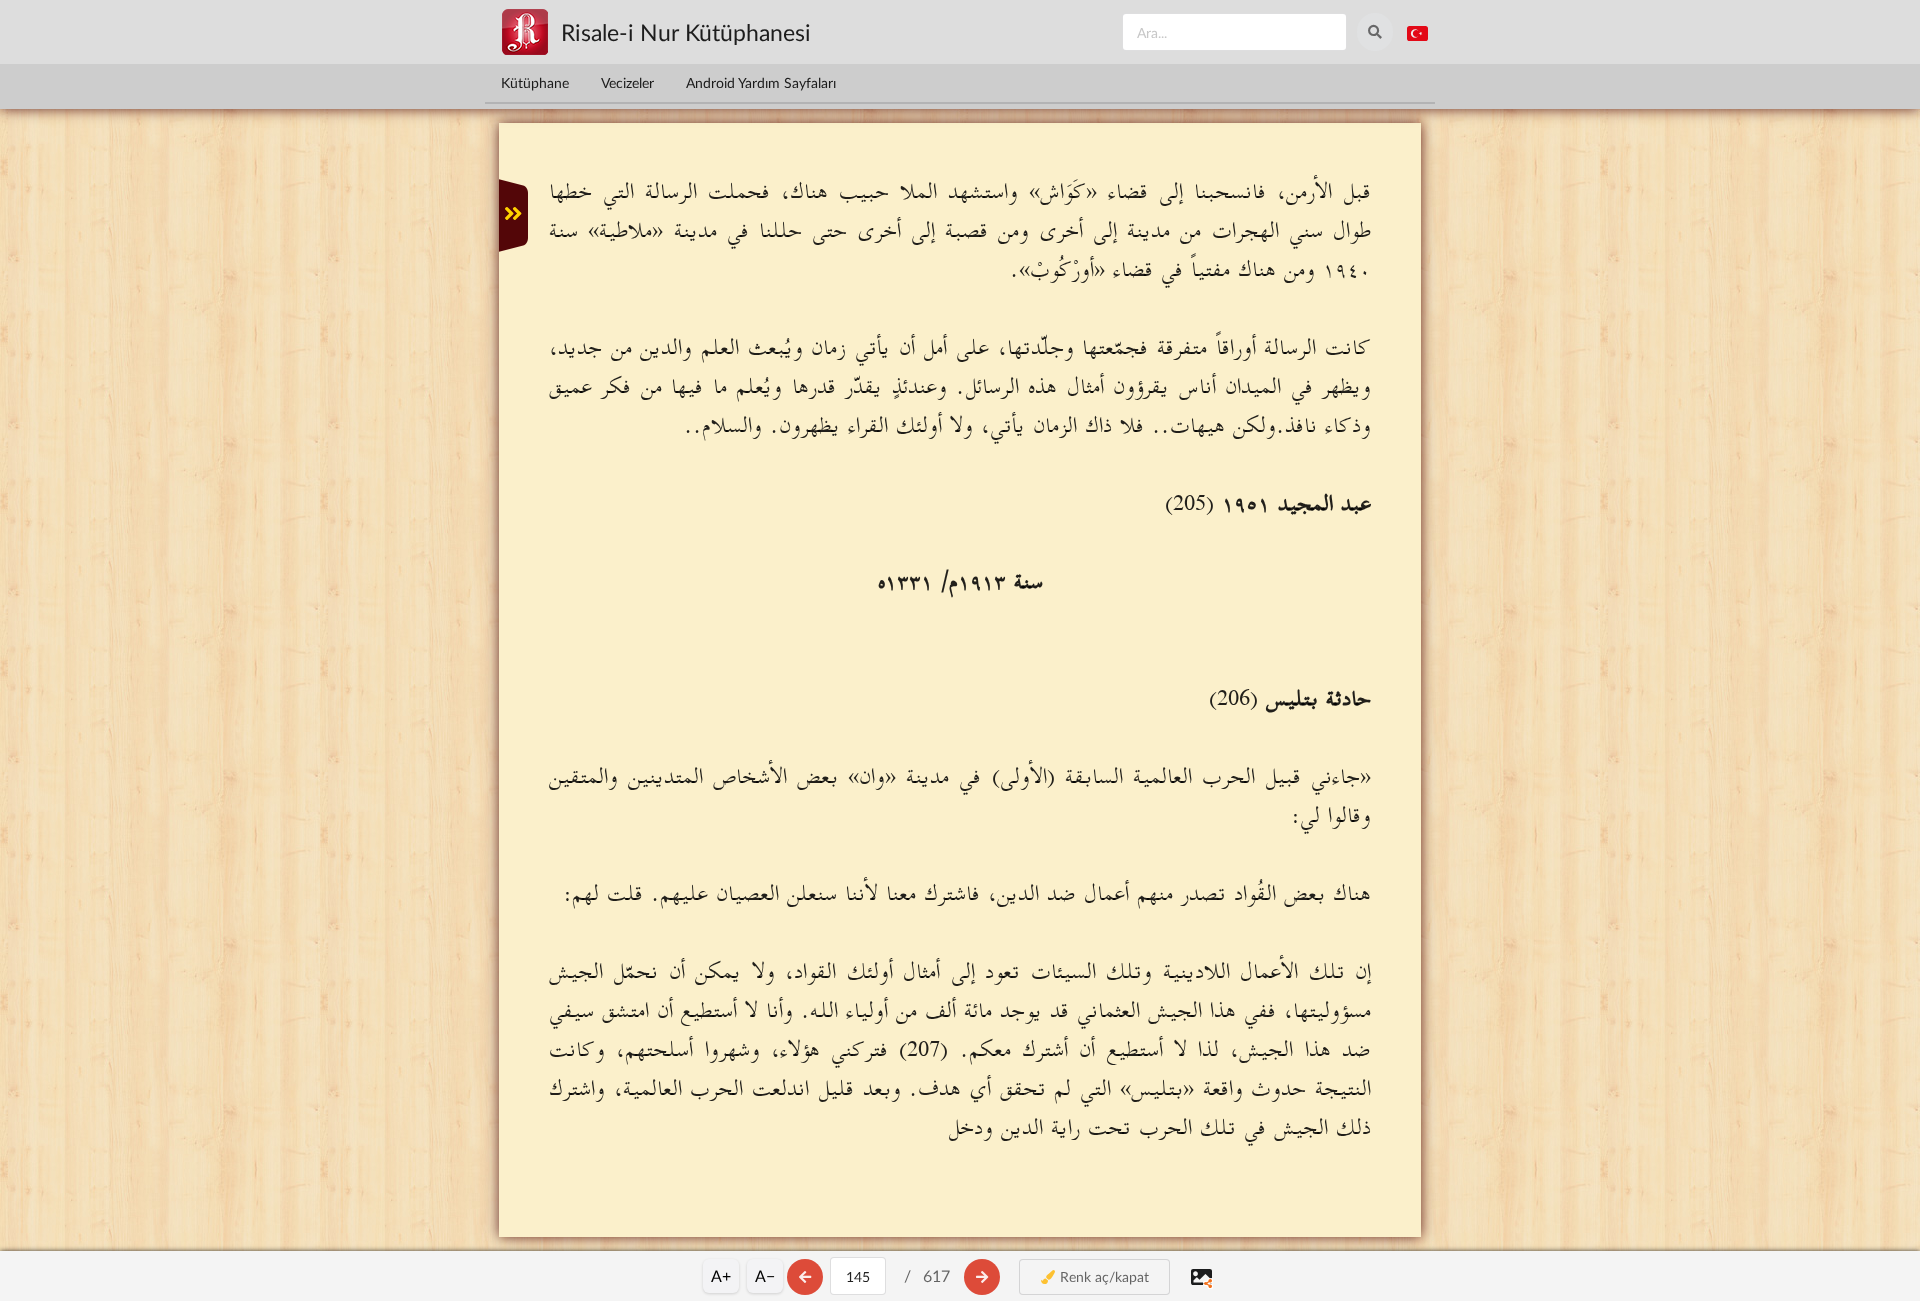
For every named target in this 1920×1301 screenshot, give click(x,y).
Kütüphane (535, 82)
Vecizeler (627, 82)
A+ (721, 1275)
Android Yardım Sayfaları (761, 82)
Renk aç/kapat (1102, 1276)
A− (765, 1275)
